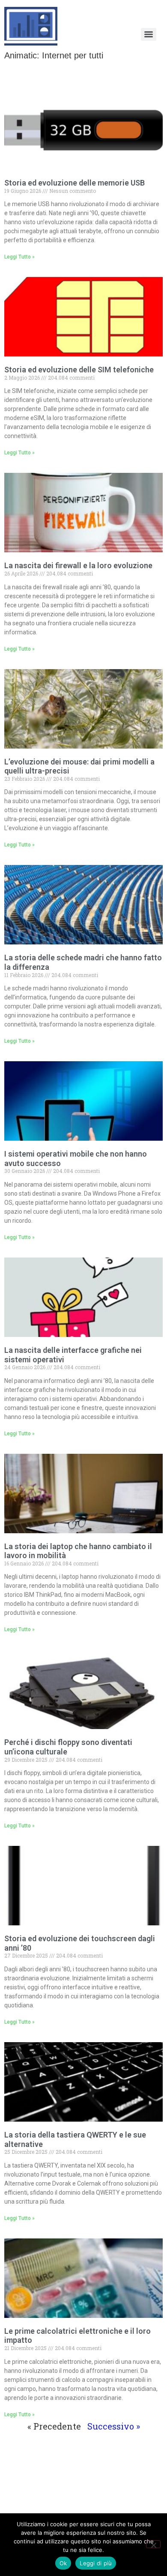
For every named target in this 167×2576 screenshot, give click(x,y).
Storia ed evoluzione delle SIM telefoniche (79, 370)
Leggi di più (96, 2563)
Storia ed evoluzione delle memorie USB (75, 183)
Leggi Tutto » (19, 257)
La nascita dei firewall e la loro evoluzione (78, 565)
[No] (153, 2544)
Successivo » (114, 2426)
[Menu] (149, 34)
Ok (63, 2563)
